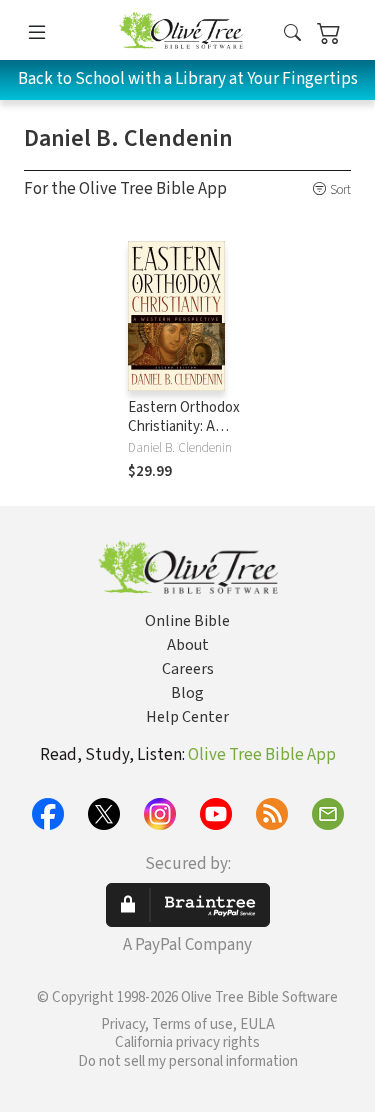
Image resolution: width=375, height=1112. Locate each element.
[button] (292, 33)
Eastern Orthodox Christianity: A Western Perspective (184, 436)
